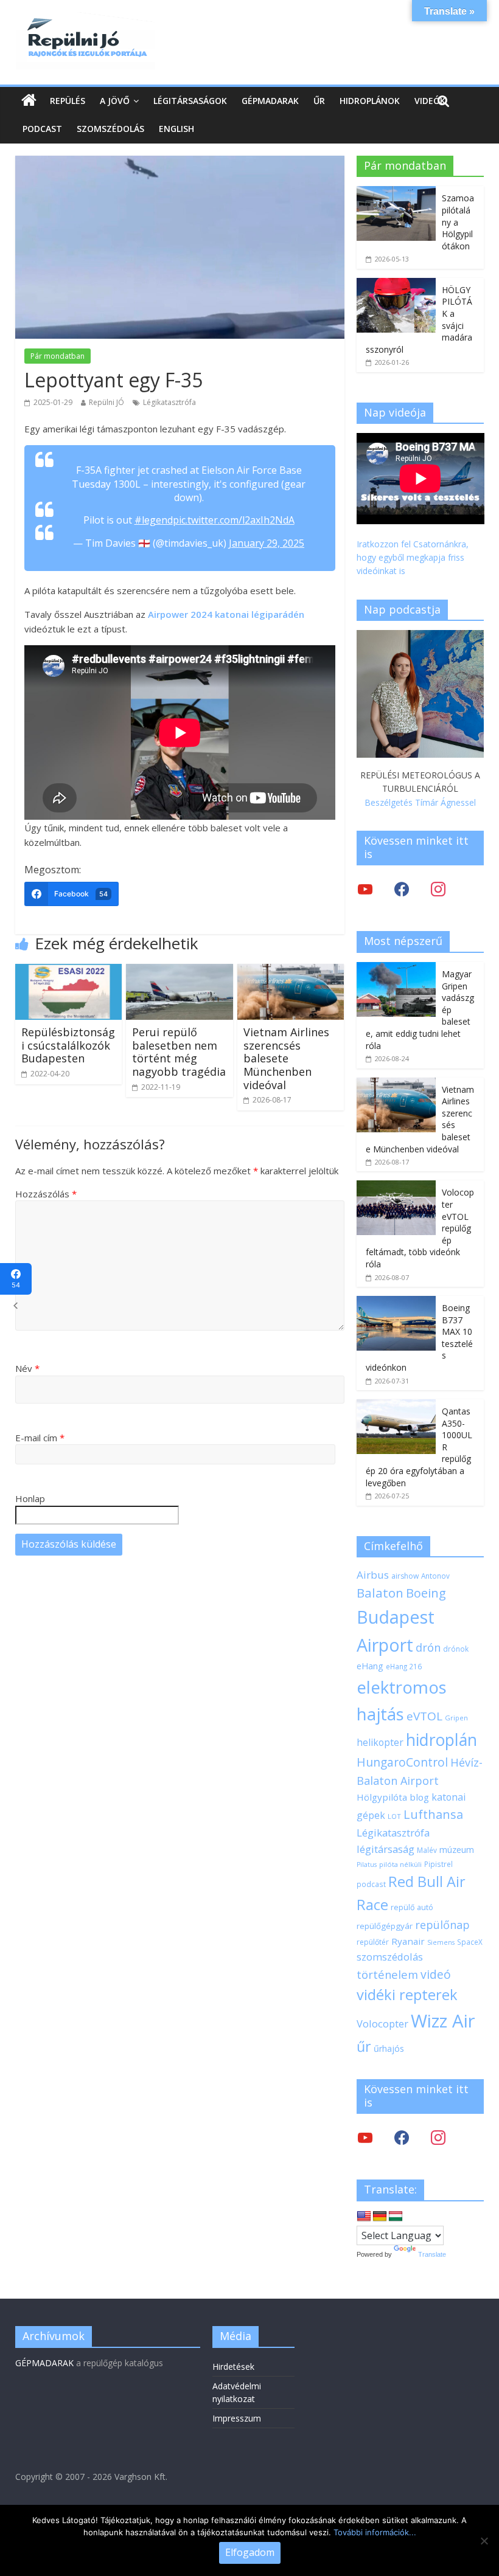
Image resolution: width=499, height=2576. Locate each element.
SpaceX (470, 1942)
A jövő (115, 101)
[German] (380, 2217)
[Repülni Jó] (85, 19)
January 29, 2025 (267, 543)
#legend (154, 520)
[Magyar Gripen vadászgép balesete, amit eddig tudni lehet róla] (396, 968)
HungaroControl (402, 1762)
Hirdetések (233, 2367)
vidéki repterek (407, 1995)
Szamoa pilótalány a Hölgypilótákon (458, 222)
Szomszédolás (110, 129)
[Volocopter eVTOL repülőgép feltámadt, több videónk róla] (396, 1187)
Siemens (441, 1942)
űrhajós (389, 2048)
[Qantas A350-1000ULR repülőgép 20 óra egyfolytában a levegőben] (396, 1406)
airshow (405, 1576)
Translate (432, 2254)
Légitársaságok (190, 101)
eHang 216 (404, 1666)
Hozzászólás (46, 1194)
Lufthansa (433, 1814)
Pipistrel (438, 1864)
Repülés (68, 101)
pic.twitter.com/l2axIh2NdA (234, 520)
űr (364, 2046)
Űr (319, 101)
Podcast (42, 129)
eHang (370, 1666)
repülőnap (442, 1925)
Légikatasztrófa (169, 402)
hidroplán (441, 1740)
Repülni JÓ (106, 402)
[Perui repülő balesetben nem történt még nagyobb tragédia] (180, 971)
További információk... (375, 2532)
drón (428, 1647)
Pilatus (367, 1864)
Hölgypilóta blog (393, 1797)
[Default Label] (438, 2137)
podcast (371, 1884)
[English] (364, 2217)
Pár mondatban (58, 356)
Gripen (456, 1718)
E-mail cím (40, 1438)
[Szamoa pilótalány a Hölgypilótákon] (396, 192)
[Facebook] (402, 889)
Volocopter (382, 2024)
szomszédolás (390, 1957)
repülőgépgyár (385, 1926)
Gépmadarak (270, 101)
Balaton (380, 1593)
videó (436, 1974)
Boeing (426, 1593)
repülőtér (373, 1942)
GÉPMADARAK (44, 2363)
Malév (427, 1850)
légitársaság (386, 1849)
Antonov (435, 1576)
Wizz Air (443, 2021)
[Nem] (484, 2541)
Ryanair (408, 1941)
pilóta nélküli (400, 1864)
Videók (430, 101)
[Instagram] (438, 889)
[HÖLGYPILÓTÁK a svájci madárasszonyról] (396, 284)
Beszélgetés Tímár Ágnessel (420, 802)
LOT (394, 1816)
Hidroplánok (370, 101)
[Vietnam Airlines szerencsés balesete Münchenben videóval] (291, 971)
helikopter (380, 1742)
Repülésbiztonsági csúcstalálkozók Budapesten (68, 1045)
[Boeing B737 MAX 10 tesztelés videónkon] (396, 1302)
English (176, 129)
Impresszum (237, 2418)
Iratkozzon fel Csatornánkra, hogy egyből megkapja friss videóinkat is (413, 558)
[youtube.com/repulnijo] (365, 2137)
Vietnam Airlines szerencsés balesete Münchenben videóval (286, 1058)
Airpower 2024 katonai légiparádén (226, 614)
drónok (456, 1649)
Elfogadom (250, 2552)
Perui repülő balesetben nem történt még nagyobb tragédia (179, 1052)
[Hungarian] (396, 2217)
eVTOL (424, 1716)
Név (27, 1368)
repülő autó (412, 1907)
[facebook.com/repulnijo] (402, 2137)
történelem (387, 1974)
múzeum (457, 1850)
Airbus (373, 1575)
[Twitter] (365, 889)
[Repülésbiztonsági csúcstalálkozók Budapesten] (69, 971)
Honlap (30, 1498)
